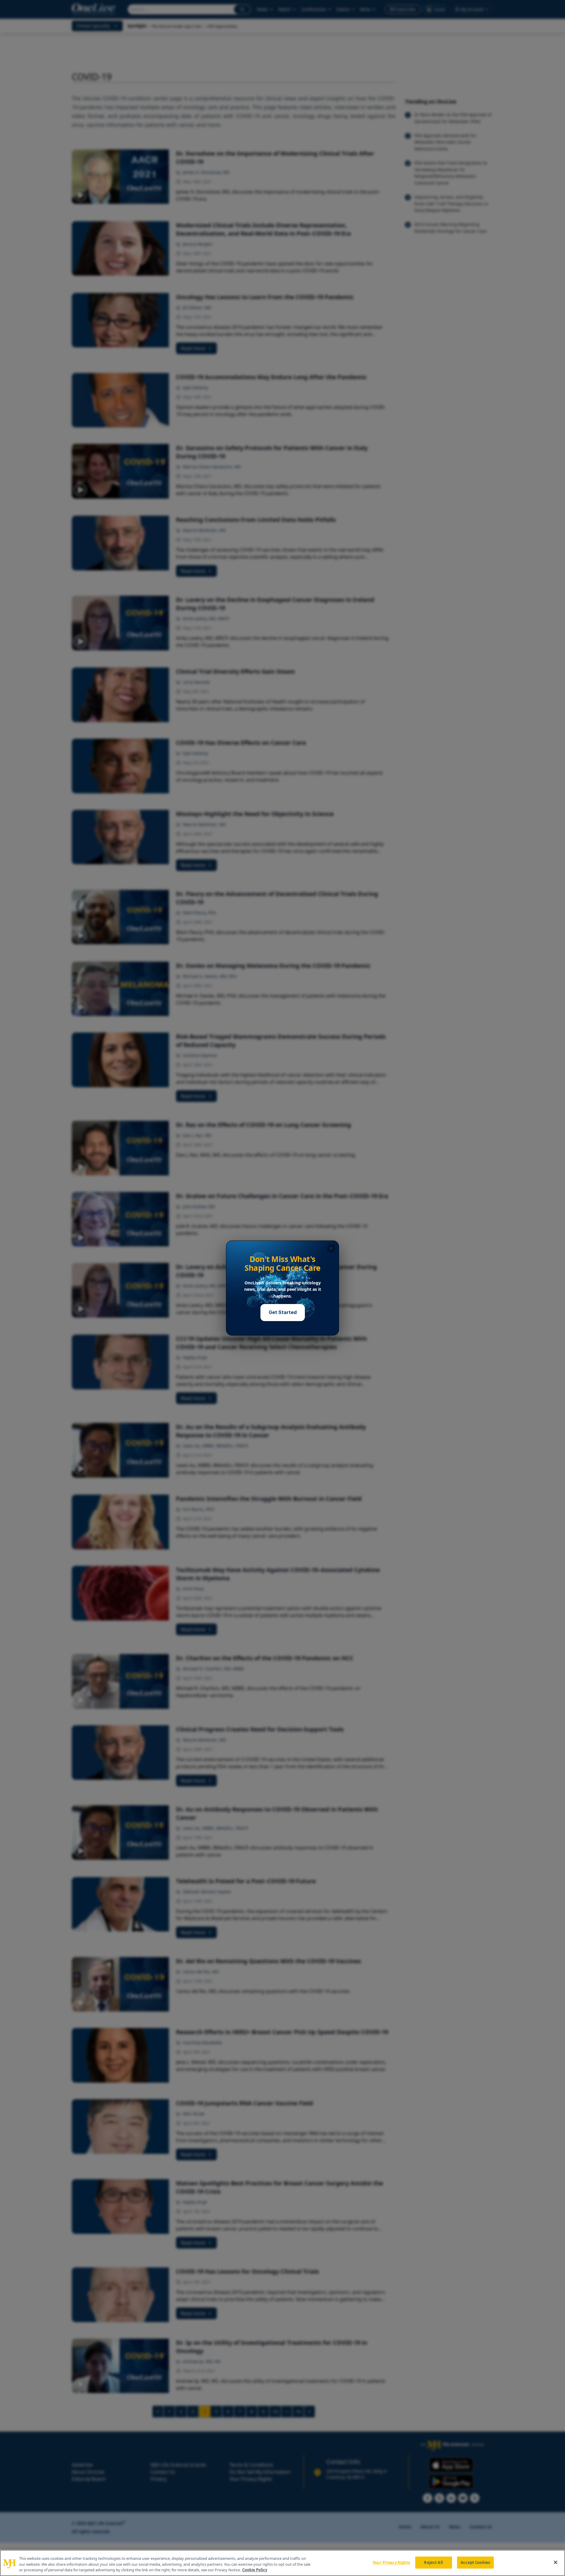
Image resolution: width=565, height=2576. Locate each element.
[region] (282, 2563)
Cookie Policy (255, 2570)
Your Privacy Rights (391, 2562)
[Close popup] (331, 1248)
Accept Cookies (475, 2562)
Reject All (433, 2562)
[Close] (556, 2562)
